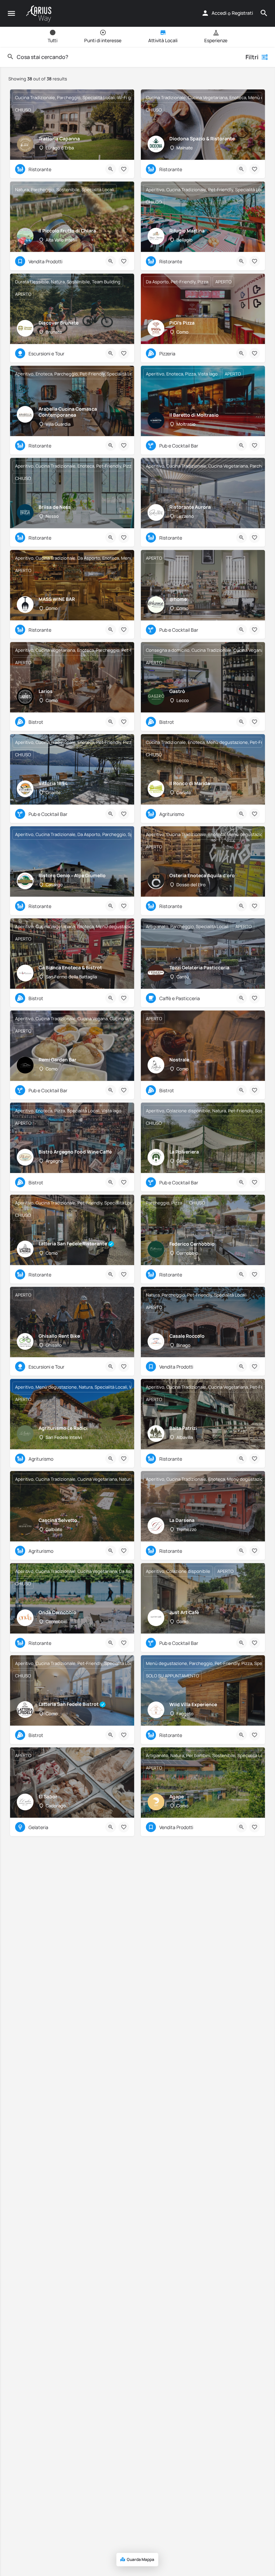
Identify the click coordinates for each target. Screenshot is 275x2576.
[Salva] (124, 169)
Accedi (219, 13)
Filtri (252, 57)
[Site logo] (40, 14)
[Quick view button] (111, 169)
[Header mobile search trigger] (264, 13)
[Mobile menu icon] (11, 14)
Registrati (242, 13)
